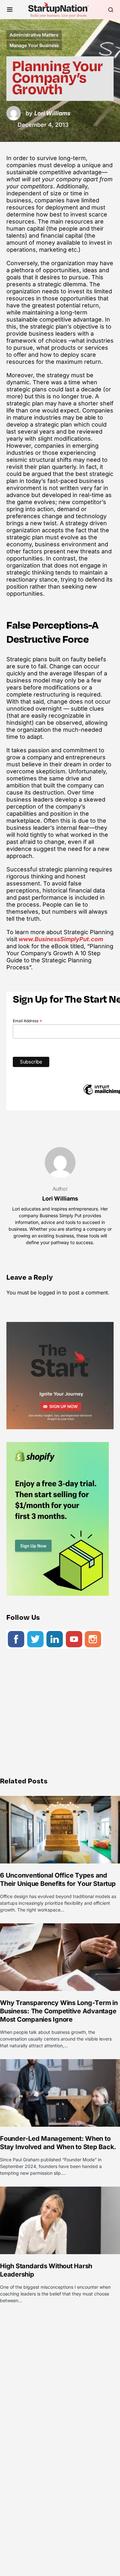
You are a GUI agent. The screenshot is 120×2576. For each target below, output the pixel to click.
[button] (10, 10)
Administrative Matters (34, 35)
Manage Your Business (34, 45)
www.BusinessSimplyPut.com (60, 939)
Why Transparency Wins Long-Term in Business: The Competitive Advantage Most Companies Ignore (59, 2011)
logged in (49, 1292)
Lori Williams (60, 1198)
